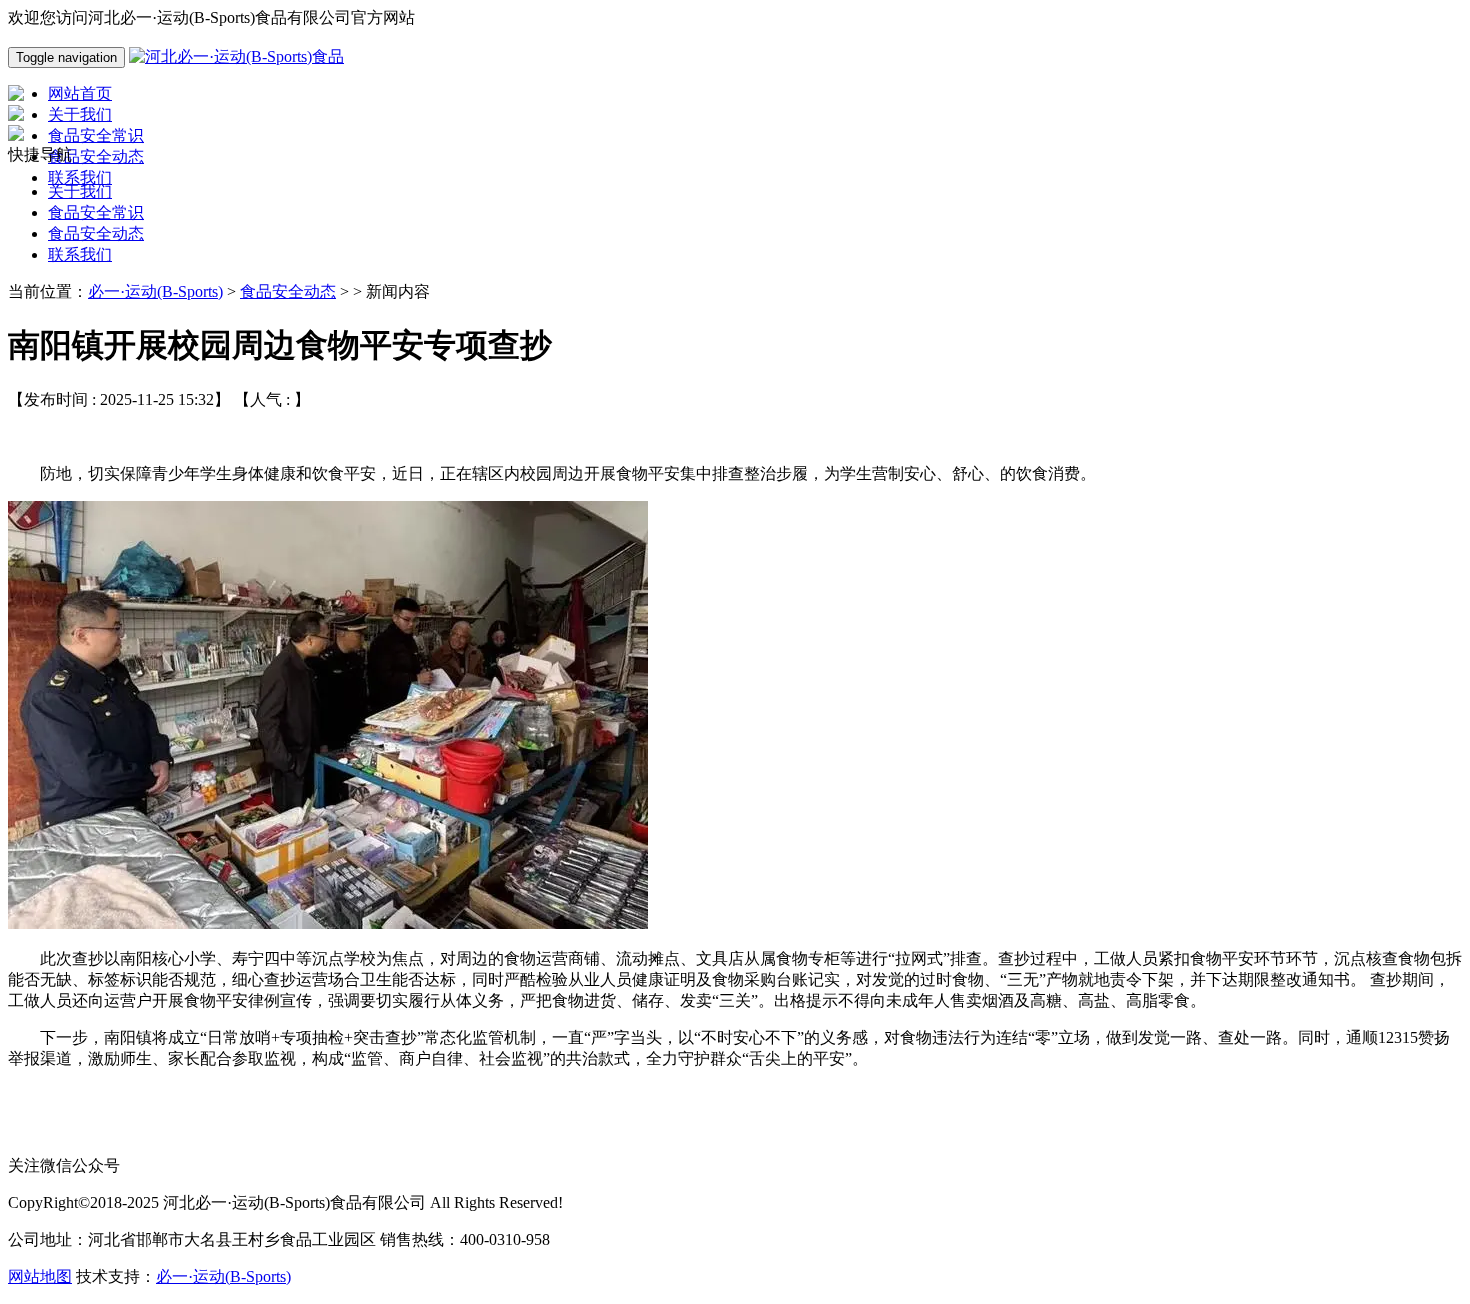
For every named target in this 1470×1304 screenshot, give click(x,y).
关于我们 (80, 191)
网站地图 (40, 1276)
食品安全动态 (96, 233)
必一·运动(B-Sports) (155, 291)
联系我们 (80, 254)
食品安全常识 (96, 212)
